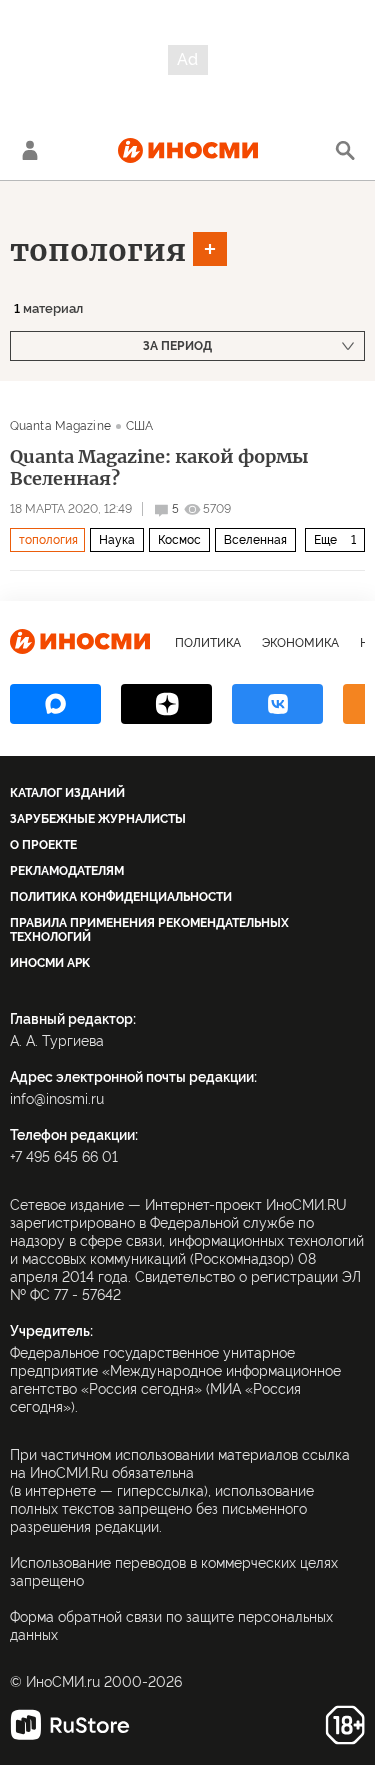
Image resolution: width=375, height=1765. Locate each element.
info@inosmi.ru (57, 1099)
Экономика (300, 643)
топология (98, 250)
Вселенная (255, 540)
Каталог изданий (67, 793)
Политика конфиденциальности (121, 897)
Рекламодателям (67, 871)
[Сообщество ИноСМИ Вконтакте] (277, 704)
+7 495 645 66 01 (64, 1157)
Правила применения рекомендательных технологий (149, 930)
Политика (208, 643)
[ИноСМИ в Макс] (55, 704)
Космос (179, 540)
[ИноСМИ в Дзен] (166, 704)
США (139, 426)
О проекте (43, 845)
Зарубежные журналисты (98, 819)
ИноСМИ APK (50, 963)
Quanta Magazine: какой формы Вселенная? (159, 468)
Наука (117, 540)
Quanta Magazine (60, 426)
